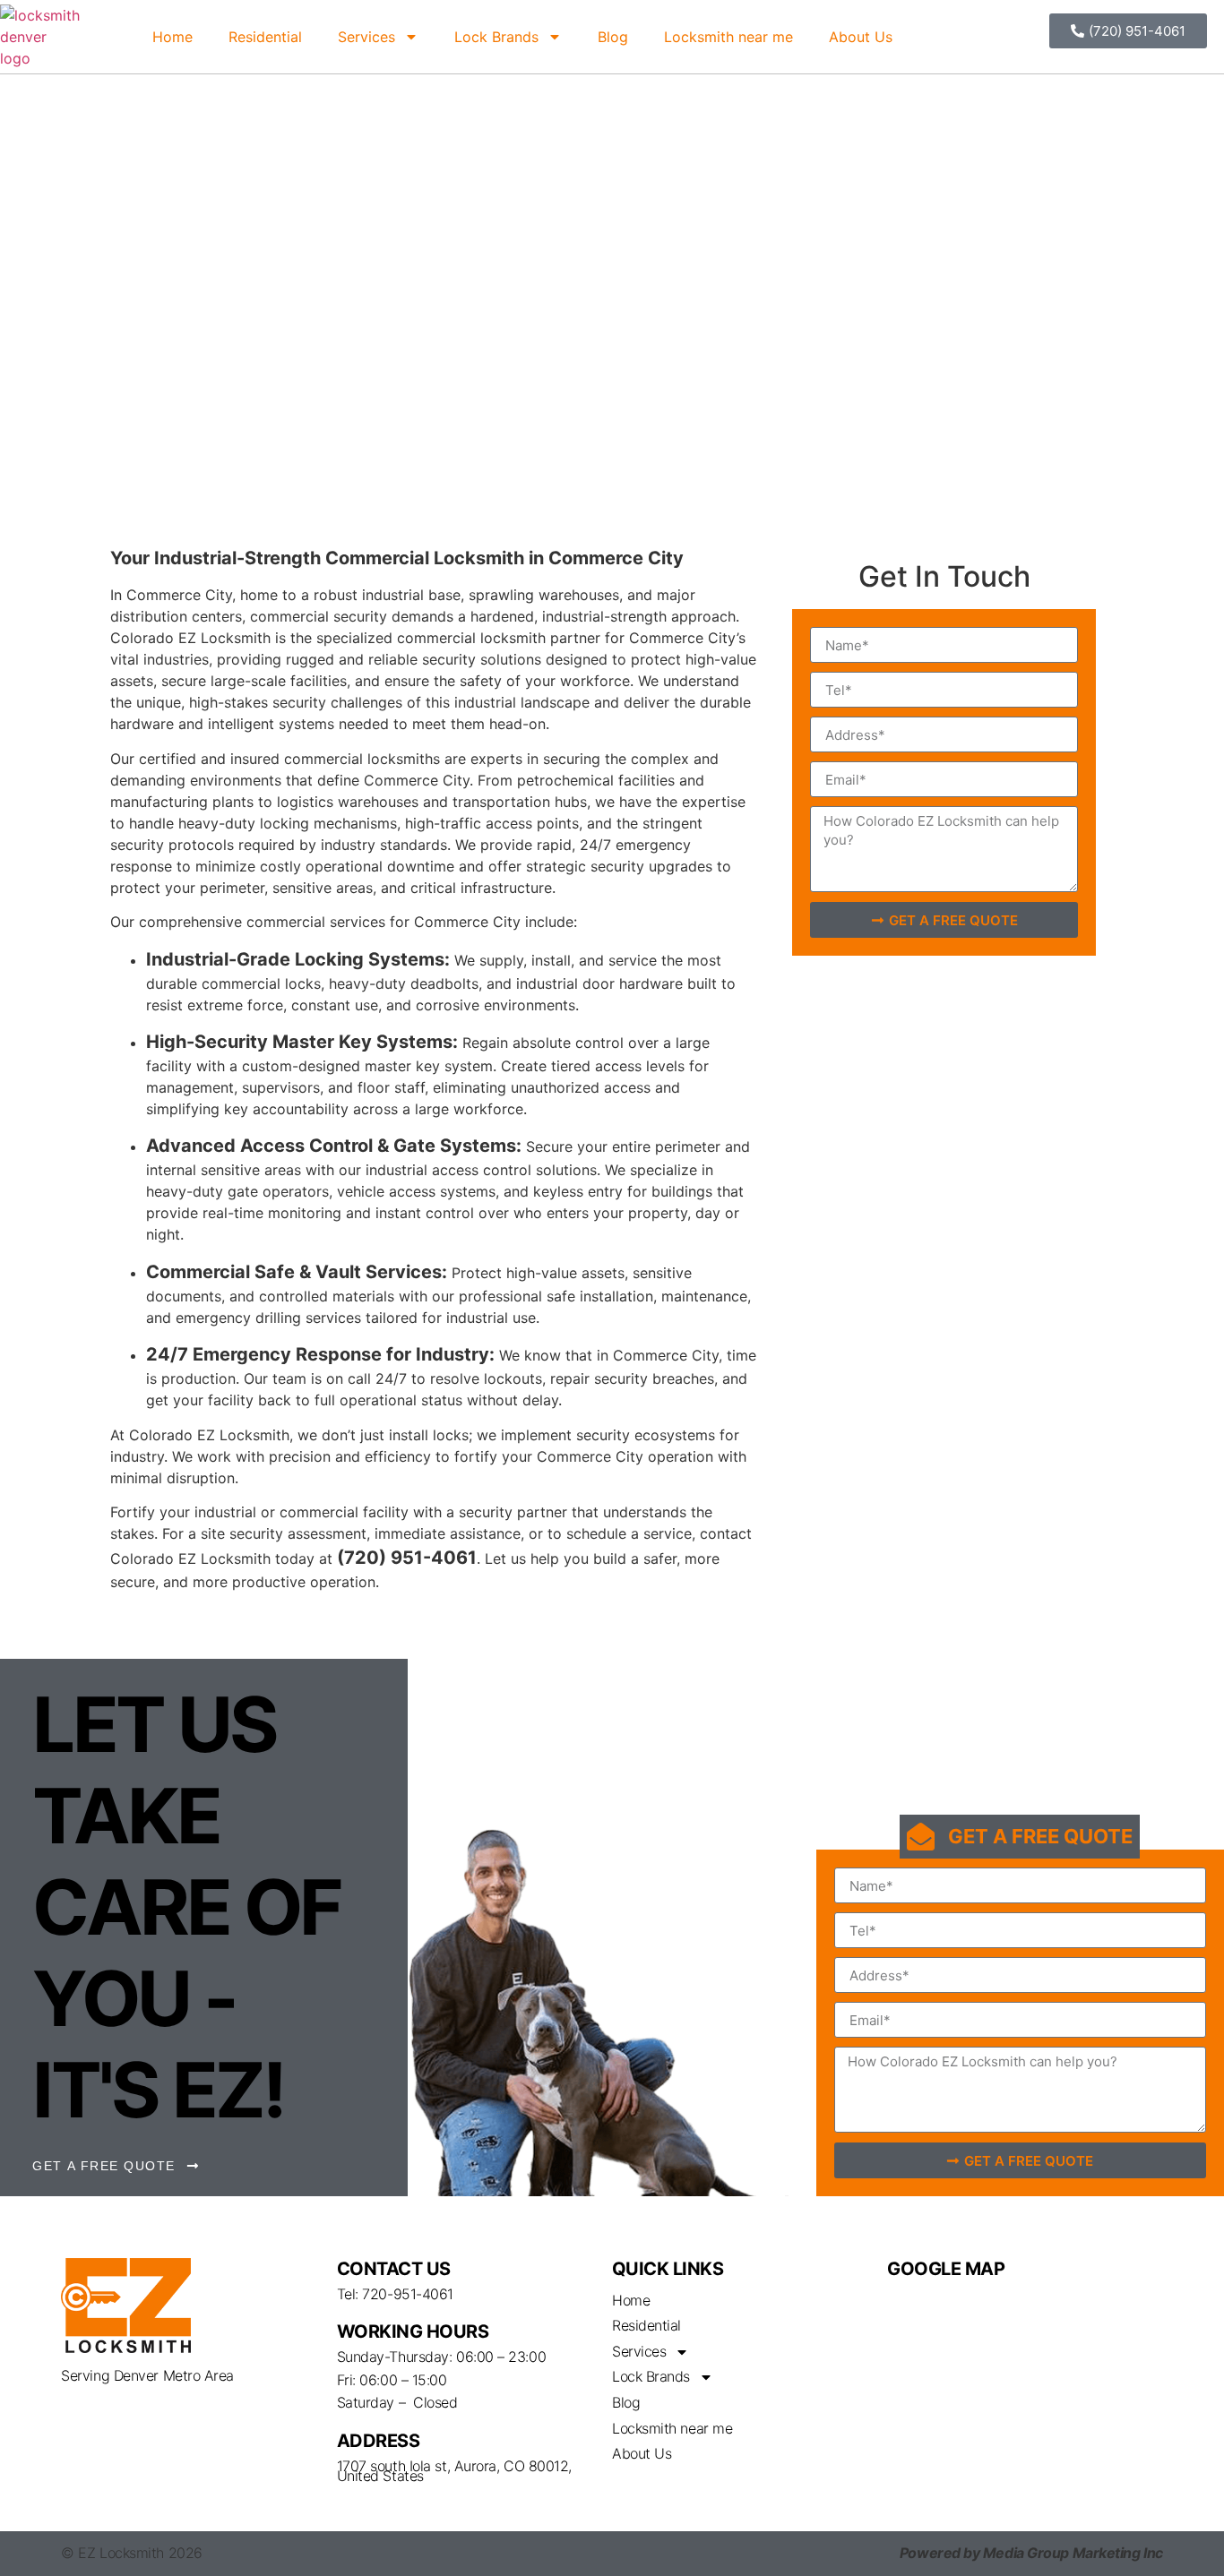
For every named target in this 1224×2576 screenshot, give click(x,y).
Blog (613, 37)
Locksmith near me (728, 37)
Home (172, 37)
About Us (861, 37)
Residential (265, 37)
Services (366, 37)
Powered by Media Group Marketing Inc (1031, 2553)
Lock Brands (496, 37)
